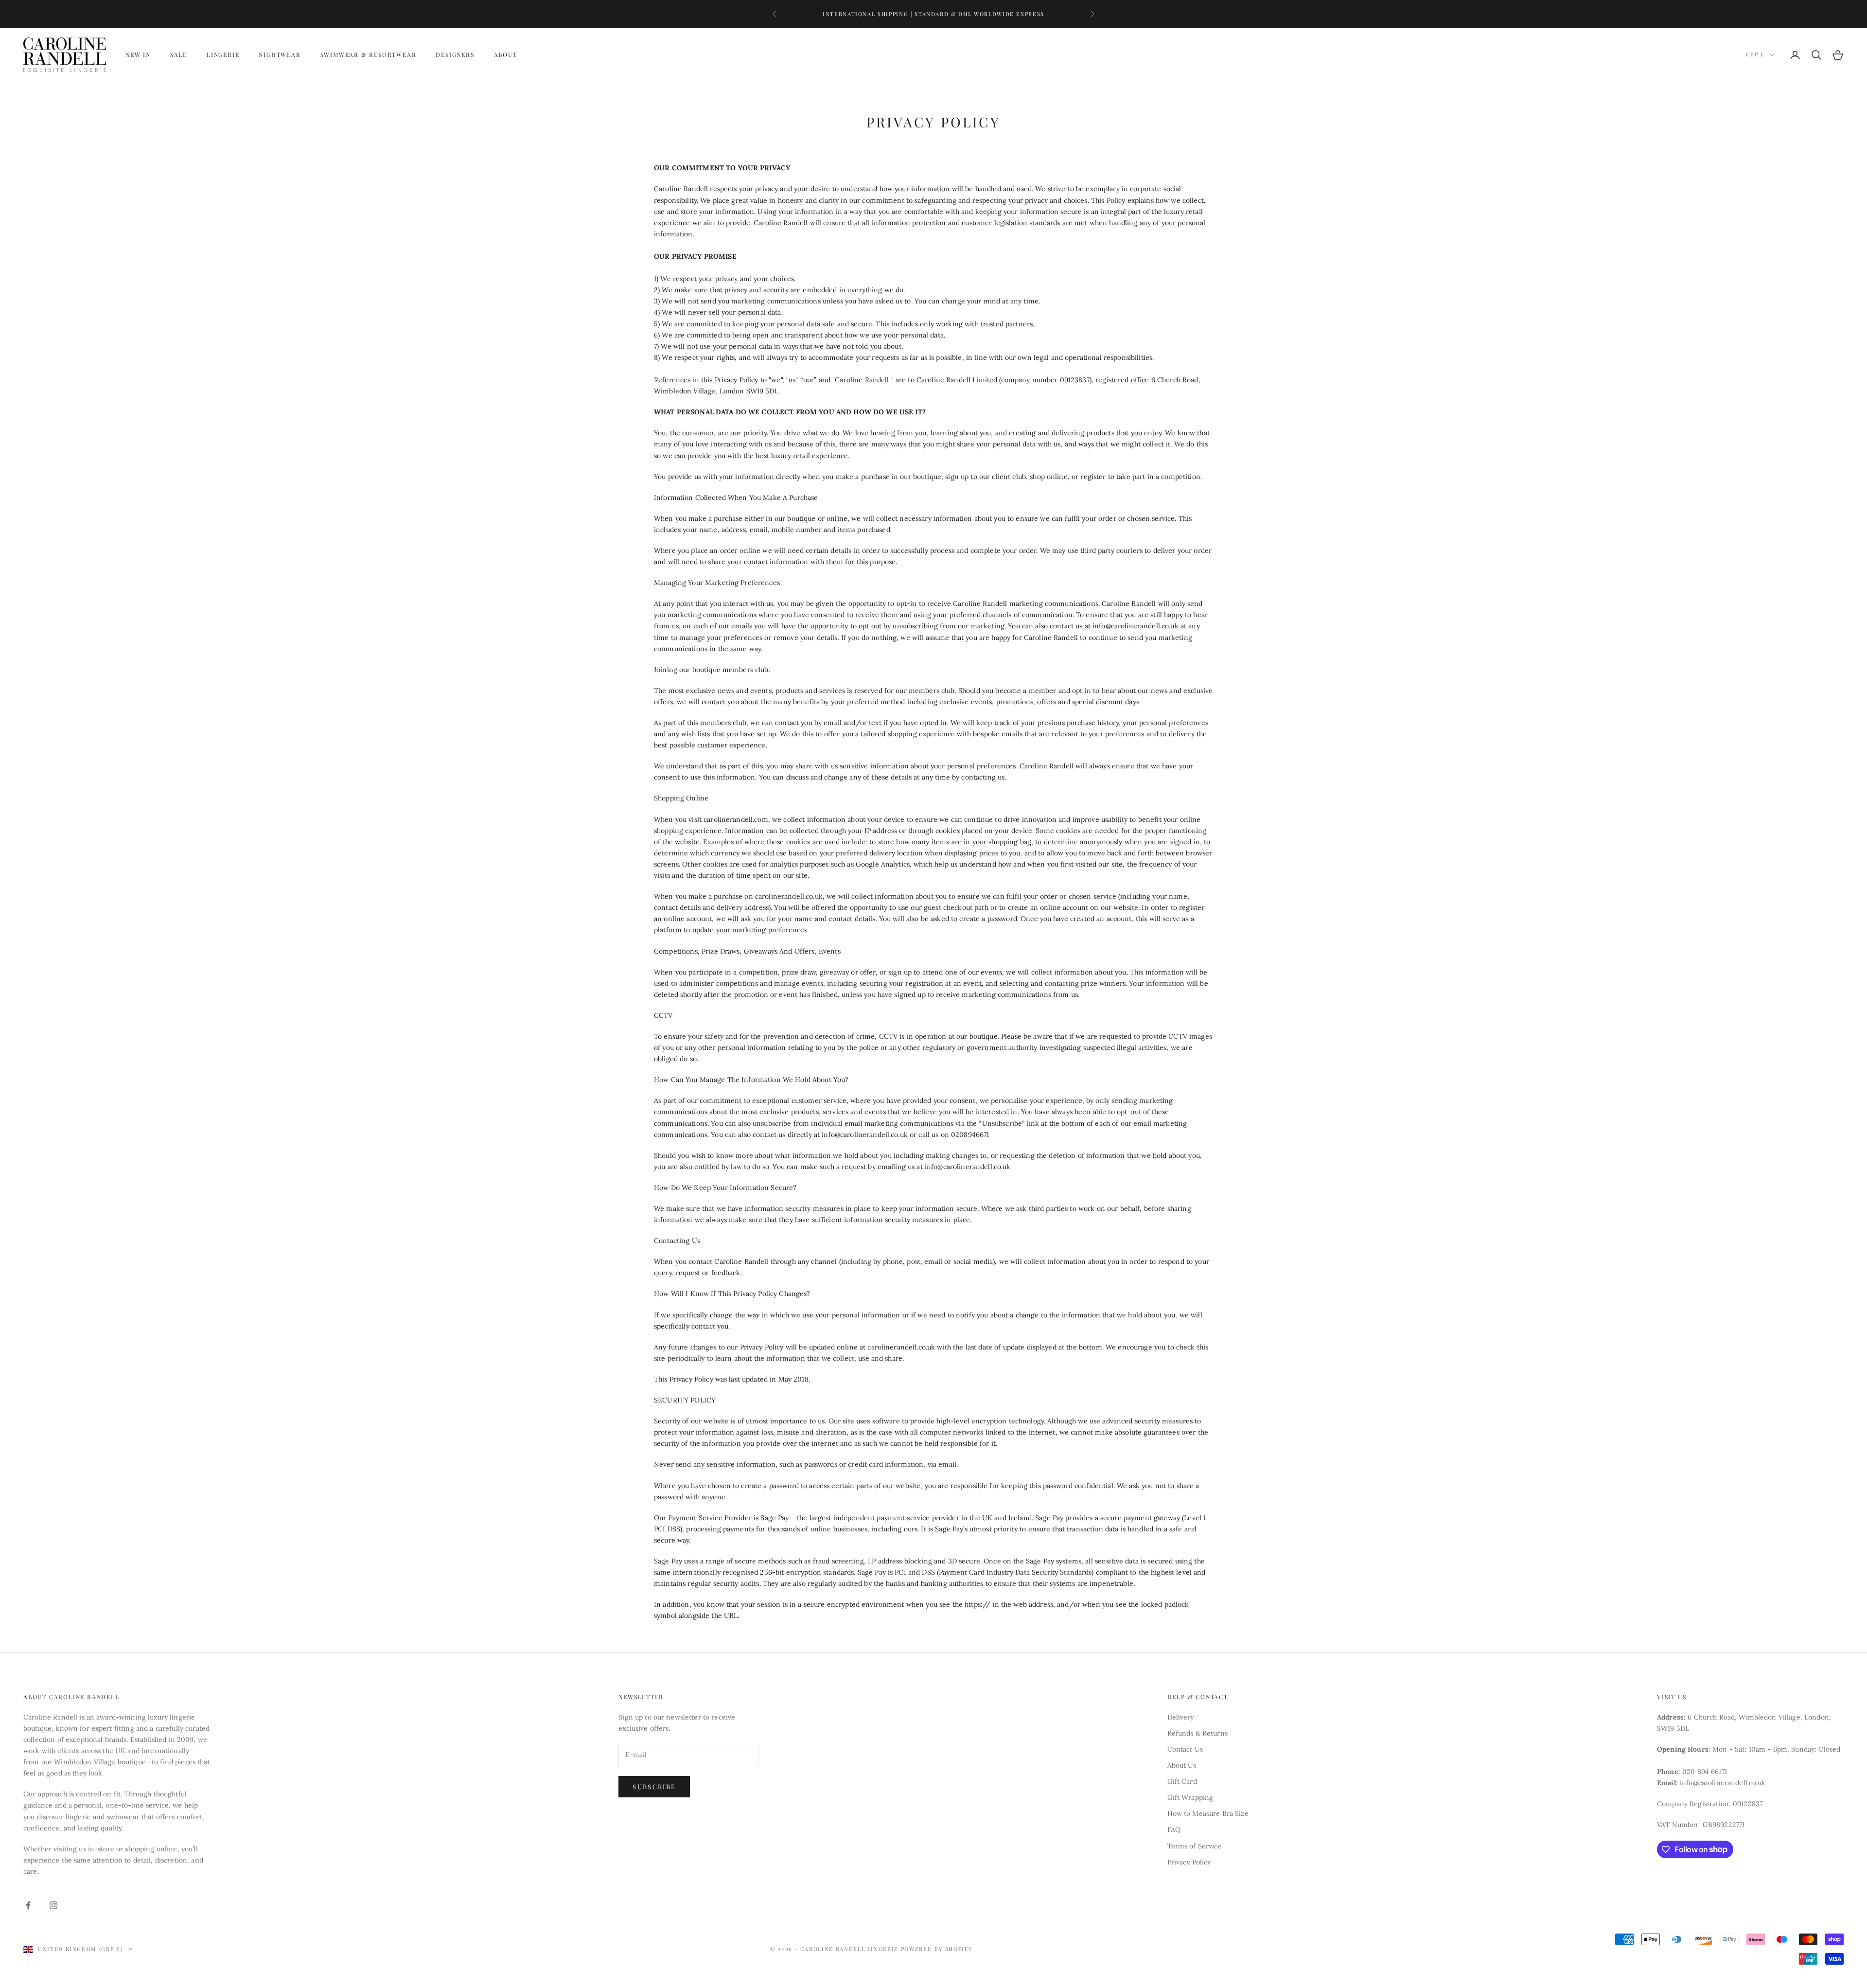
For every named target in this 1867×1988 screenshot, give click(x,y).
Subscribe (654, 1786)
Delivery (1181, 1717)
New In (138, 55)
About (506, 55)
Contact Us (1185, 1749)
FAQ (1174, 1829)
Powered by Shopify (937, 1949)
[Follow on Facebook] (28, 1905)
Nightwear (280, 55)
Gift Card (1182, 1781)
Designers (455, 55)
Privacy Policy (1189, 1862)
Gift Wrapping (1190, 1797)
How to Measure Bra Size (1208, 1813)
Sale (179, 55)
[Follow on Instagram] (53, 1905)
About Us (1182, 1765)
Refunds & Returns (1198, 1733)
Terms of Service (1195, 1846)
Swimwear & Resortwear (369, 55)
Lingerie (223, 55)
